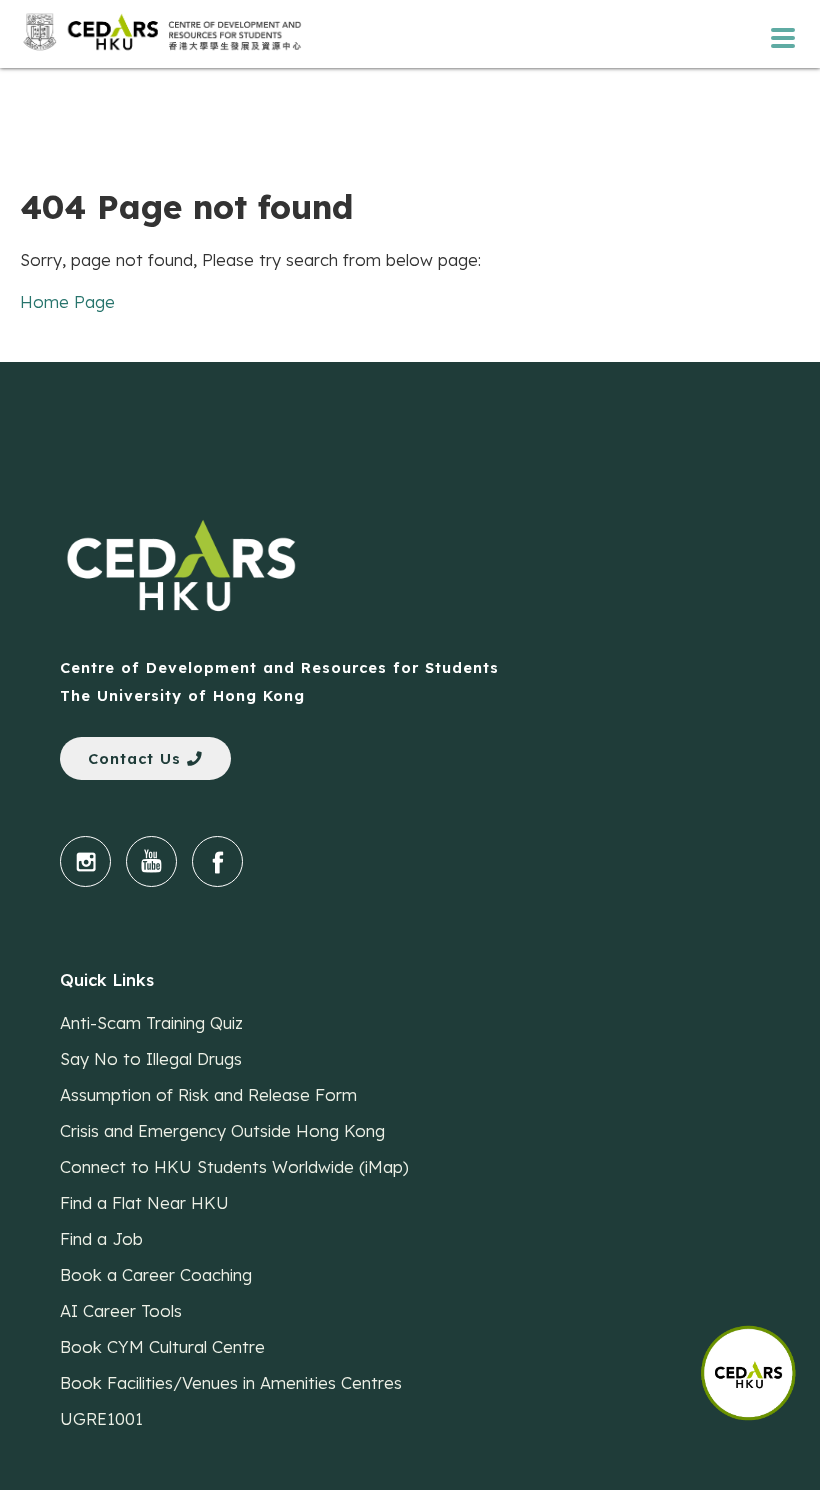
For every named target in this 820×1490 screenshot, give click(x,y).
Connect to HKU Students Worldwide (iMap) (234, 1166)
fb (217, 861)
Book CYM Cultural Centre (162, 1346)
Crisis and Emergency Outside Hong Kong (222, 1130)
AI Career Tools (121, 1310)
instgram (85, 861)
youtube (151, 861)
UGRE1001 (101, 1418)
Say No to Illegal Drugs (151, 1058)
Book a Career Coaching (156, 1274)
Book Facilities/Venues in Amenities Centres (231, 1382)
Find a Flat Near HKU (144, 1202)
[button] (760, 1363)
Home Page (67, 301)
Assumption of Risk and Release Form (208, 1094)
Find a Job (101, 1238)
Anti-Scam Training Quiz (151, 1022)
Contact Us (137, 758)
